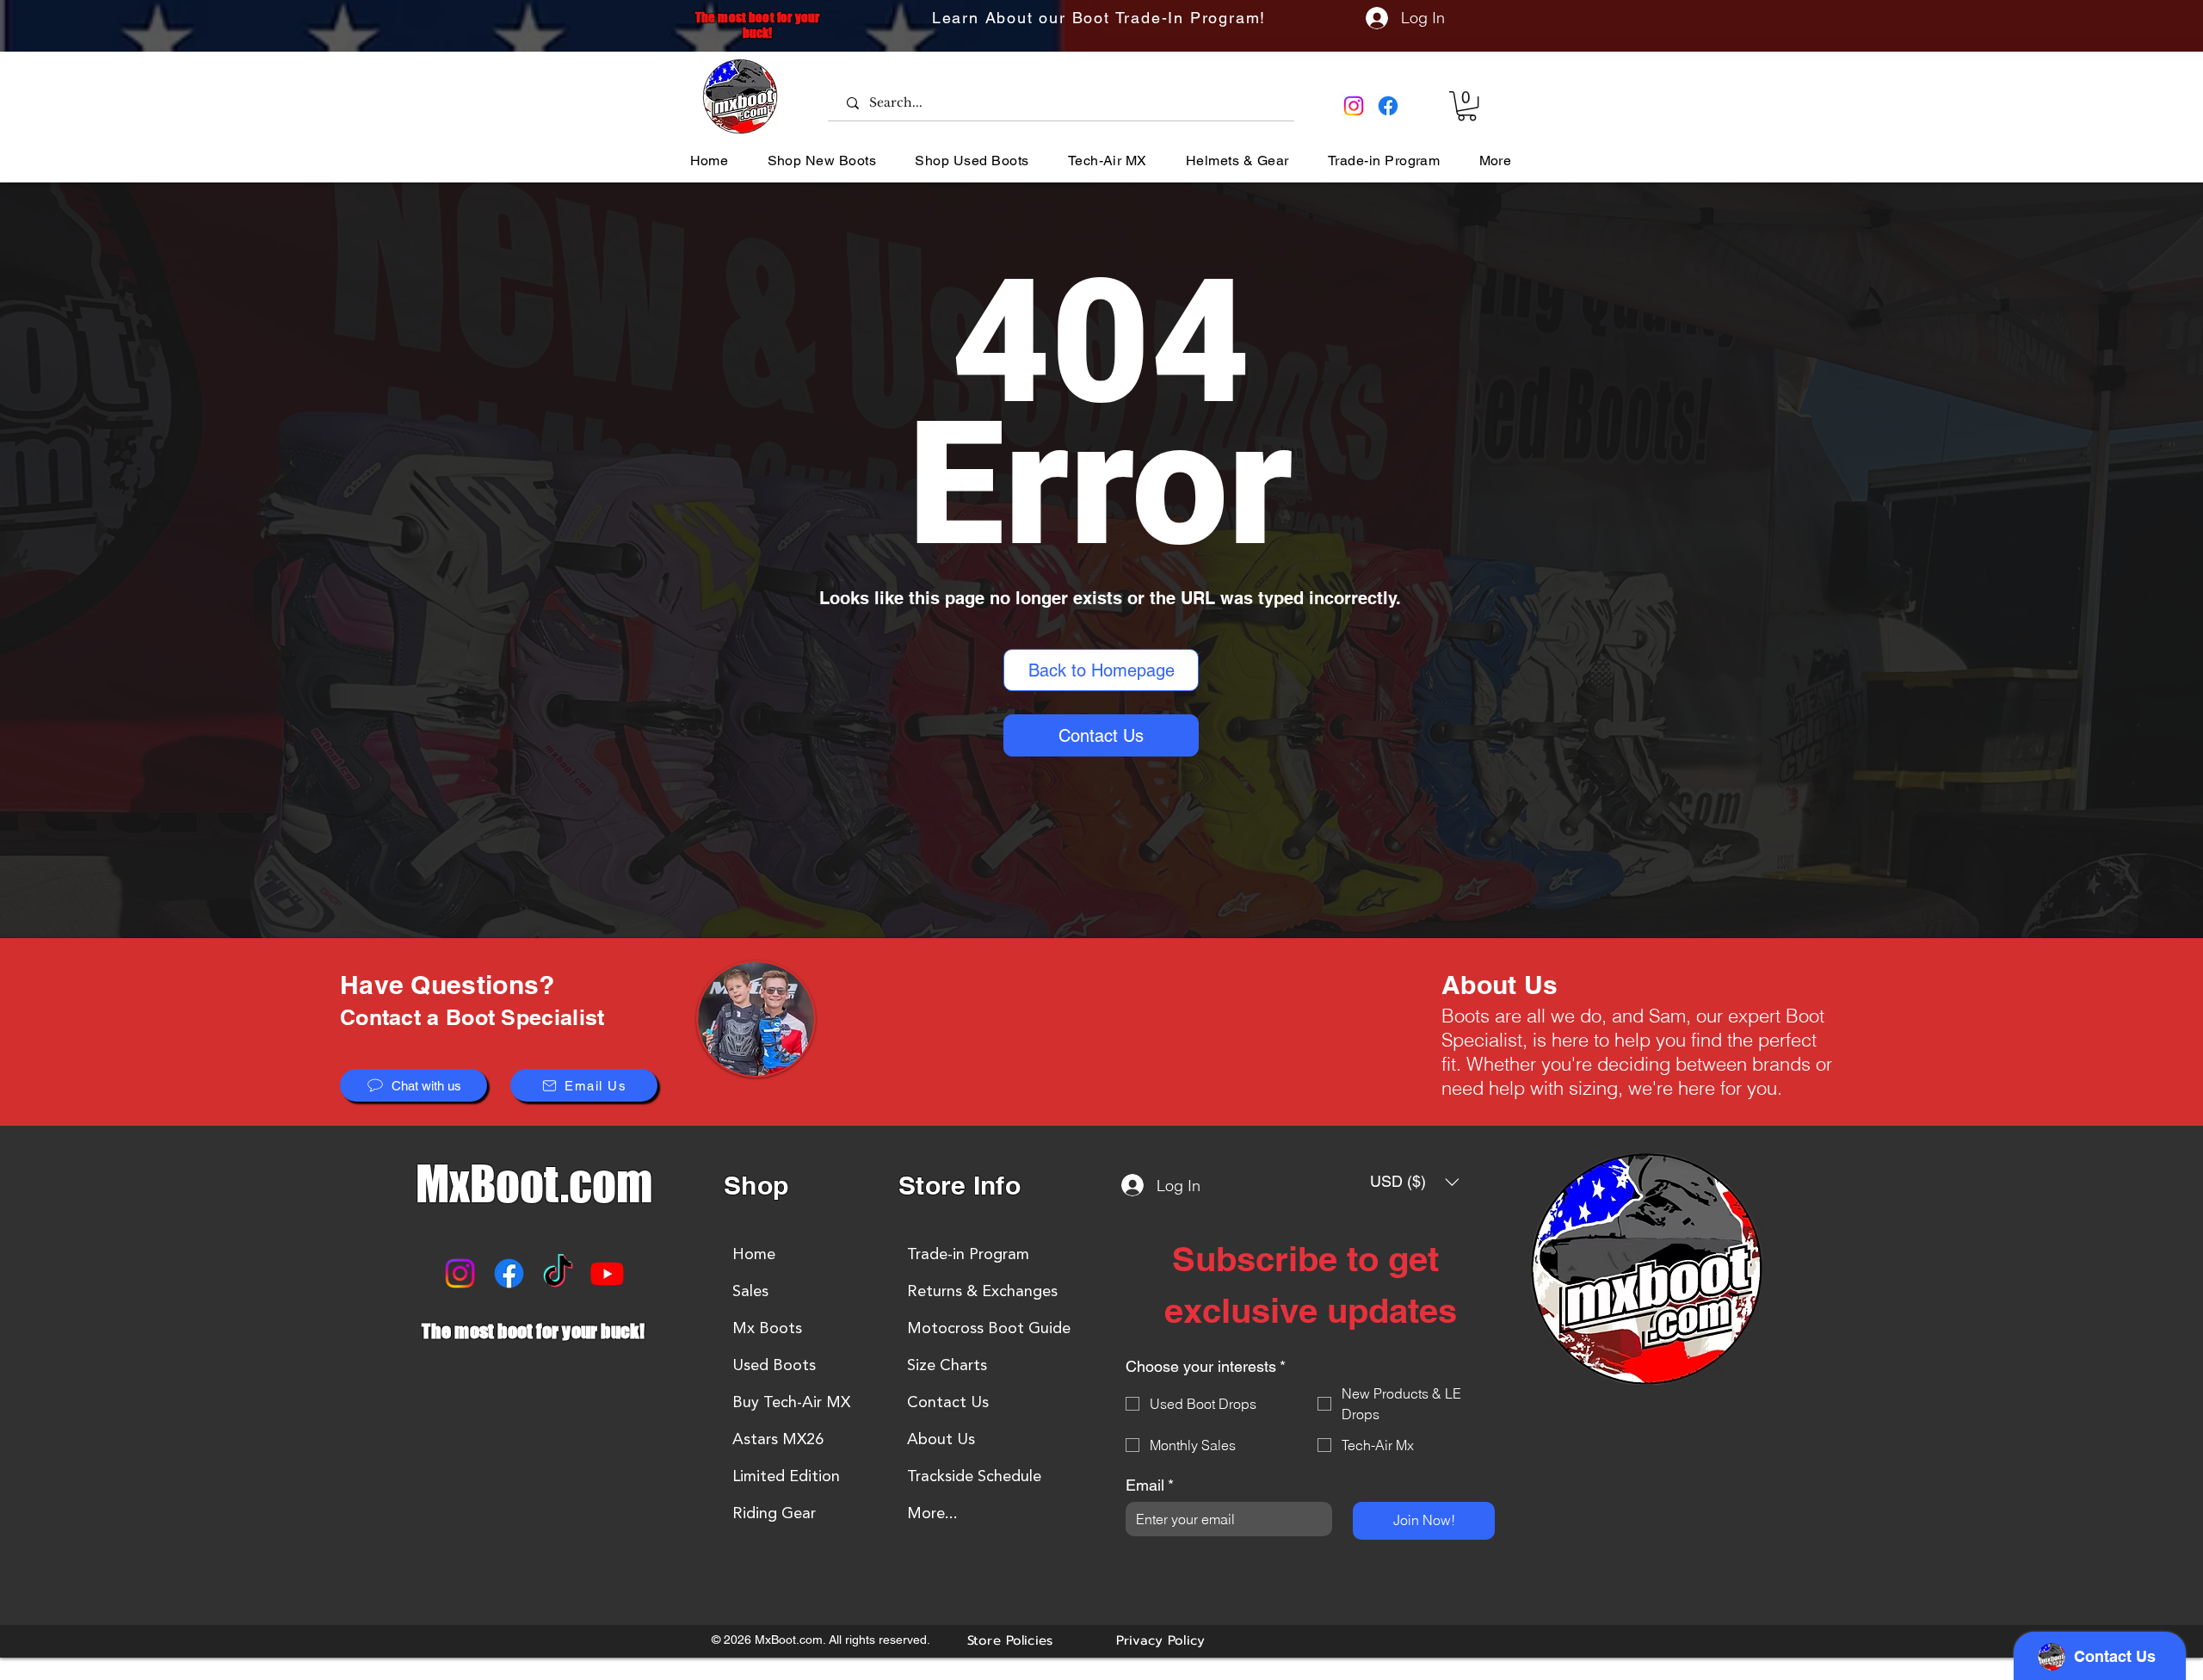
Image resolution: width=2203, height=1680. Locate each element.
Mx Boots (767, 1328)
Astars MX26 (778, 1439)
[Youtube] (607, 1273)
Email (1150, 1485)
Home (754, 1254)
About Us (941, 1439)
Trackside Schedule (974, 1476)
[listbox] (1415, 1182)
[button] (1467, 106)
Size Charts (947, 1365)
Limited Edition (786, 1476)
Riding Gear (774, 1513)
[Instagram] (1354, 106)
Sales (750, 1291)
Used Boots (774, 1365)
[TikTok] (558, 1273)
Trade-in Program (968, 1254)
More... (932, 1513)
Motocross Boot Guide (989, 1328)
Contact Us (948, 1402)
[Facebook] (1388, 106)
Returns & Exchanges (982, 1291)
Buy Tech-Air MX (791, 1402)
